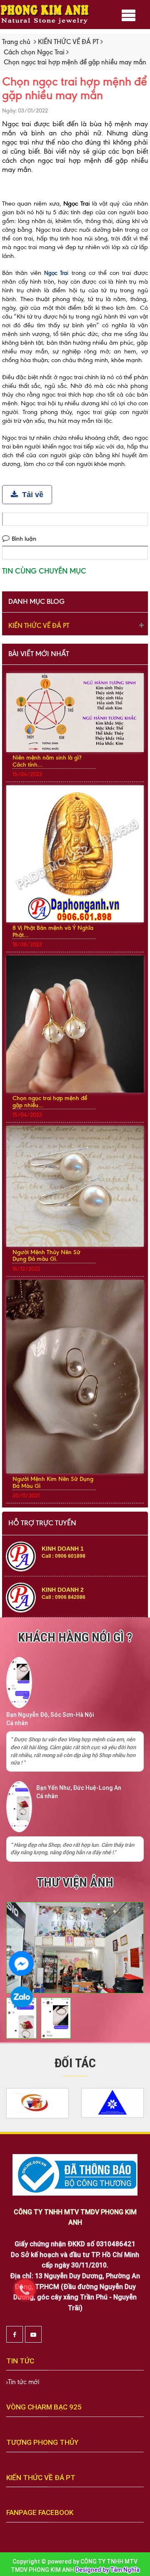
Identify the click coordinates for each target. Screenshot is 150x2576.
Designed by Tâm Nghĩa (107, 2570)
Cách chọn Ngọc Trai (34, 52)
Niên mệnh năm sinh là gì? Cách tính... (47, 761)
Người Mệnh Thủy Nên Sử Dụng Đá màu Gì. (46, 1256)
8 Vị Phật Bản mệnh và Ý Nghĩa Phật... (53, 931)
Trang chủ (16, 42)
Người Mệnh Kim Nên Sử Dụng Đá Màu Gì (53, 1483)
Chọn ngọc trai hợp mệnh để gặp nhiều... (50, 1102)
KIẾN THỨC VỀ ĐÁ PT (68, 42)
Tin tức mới (24, 2382)
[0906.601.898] (29, 2294)
